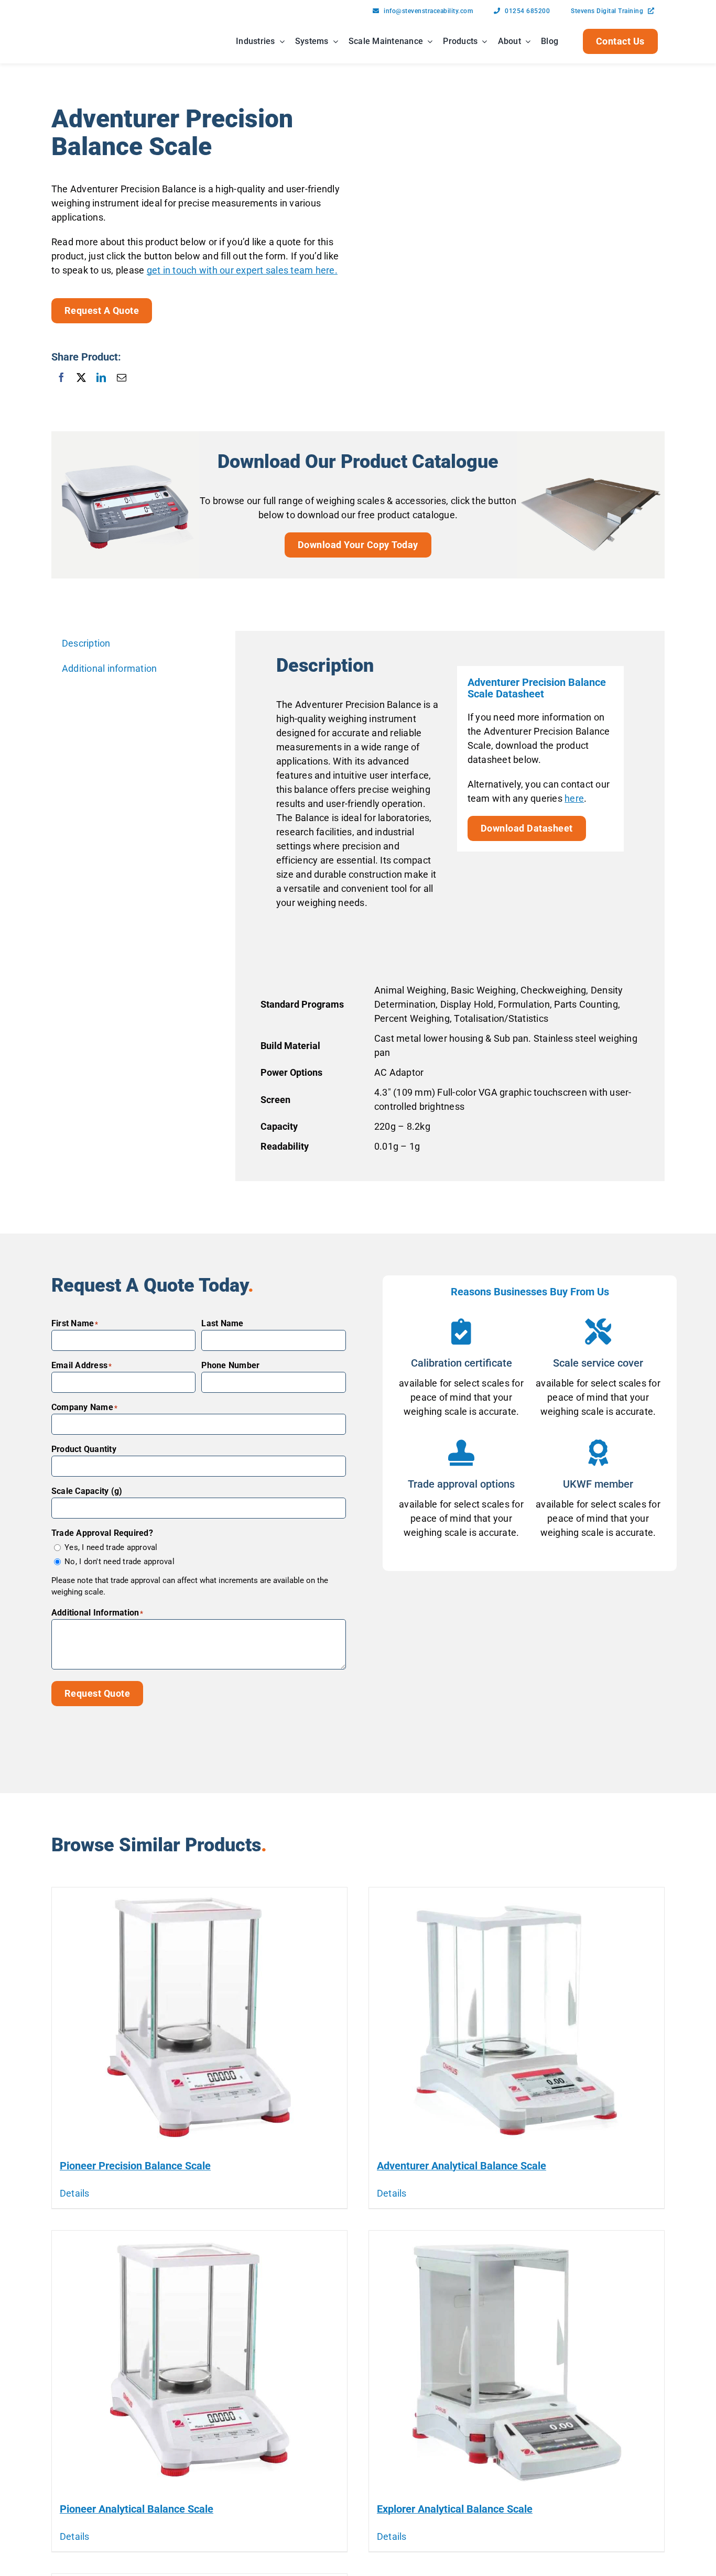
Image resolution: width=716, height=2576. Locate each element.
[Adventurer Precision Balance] (517, 253)
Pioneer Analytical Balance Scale (137, 2509)
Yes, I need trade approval (111, 1547)
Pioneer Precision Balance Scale (135, 2166)
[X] (81, 377)
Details (75, 2193)
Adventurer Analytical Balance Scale (462, 2166)
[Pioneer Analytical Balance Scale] (199, 2362)
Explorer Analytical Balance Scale (455, 2509)
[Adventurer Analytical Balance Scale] (517, 2018)
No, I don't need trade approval (120, 1562)
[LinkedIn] (101, 377)
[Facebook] (61, 377)
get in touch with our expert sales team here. (242, 270)
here (574, 798)
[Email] (122, 377)
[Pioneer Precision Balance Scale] (199, 2018)
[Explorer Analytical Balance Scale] (517, 2362)
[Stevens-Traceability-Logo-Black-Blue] (84, 29)
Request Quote (97, 1693)
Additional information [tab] (110, 668)
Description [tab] (86, 643)
